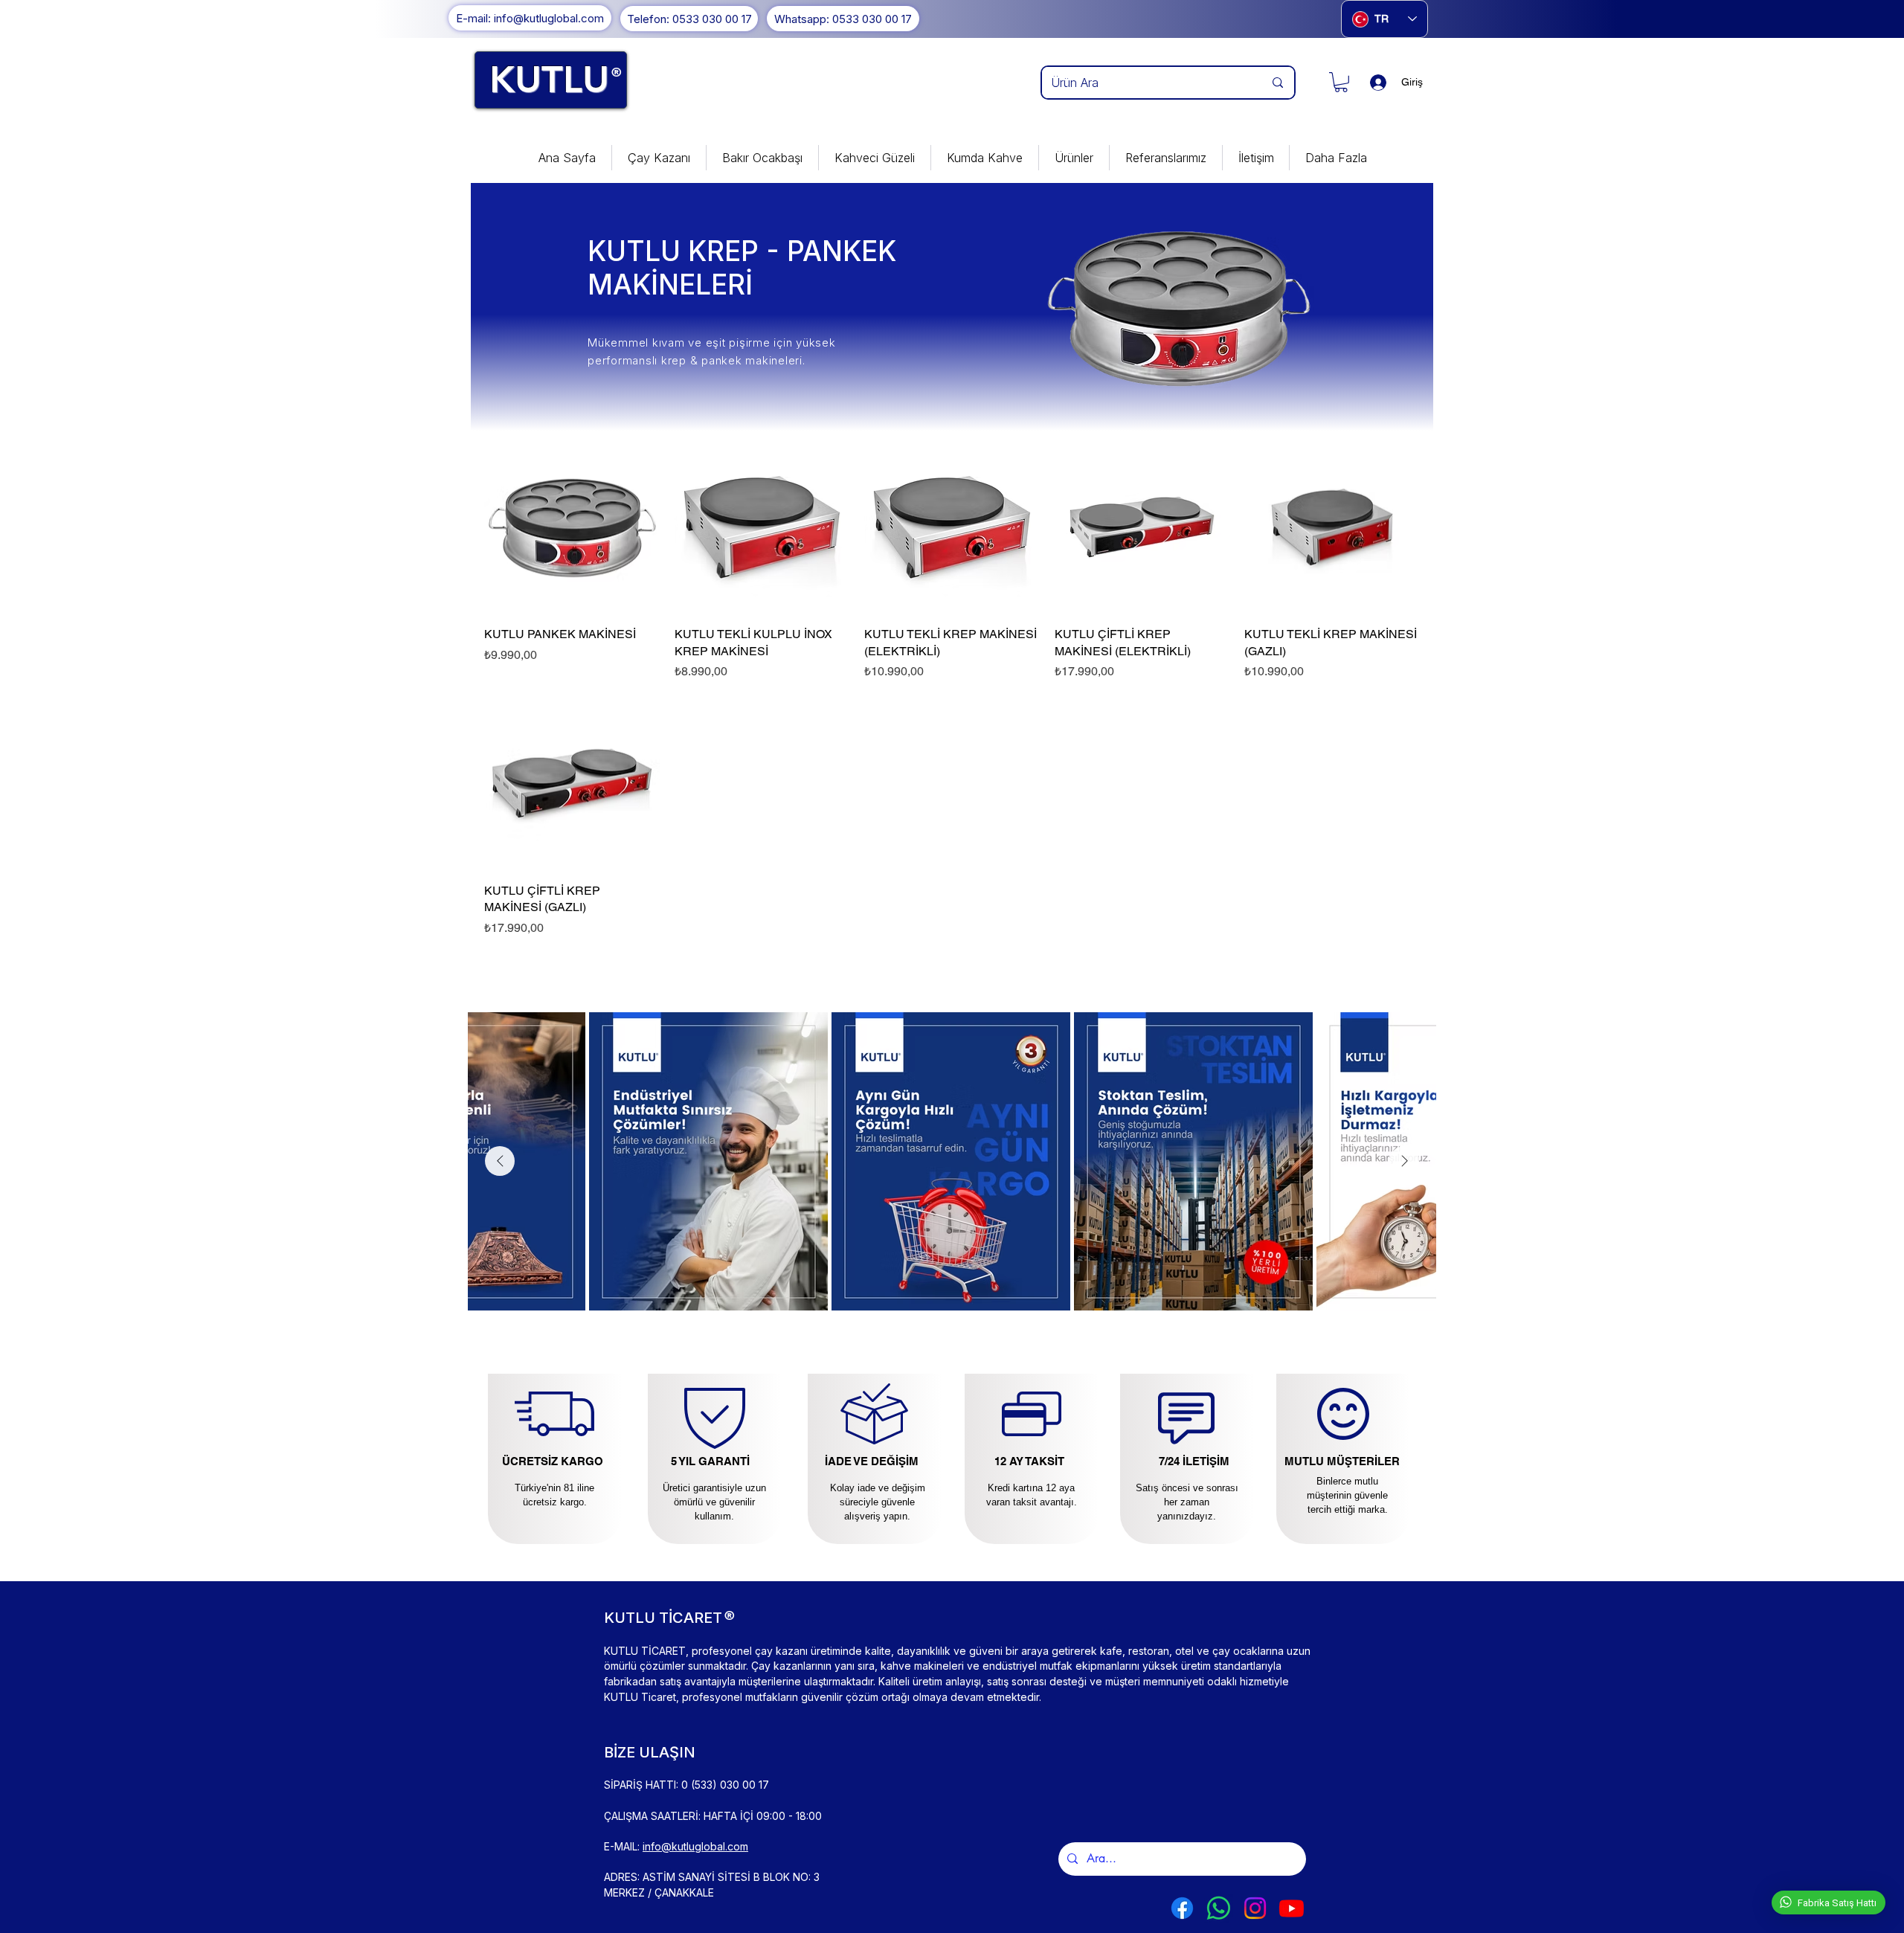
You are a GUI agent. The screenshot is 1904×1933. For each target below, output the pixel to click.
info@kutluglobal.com (695, 1846)
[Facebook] (1182, 1908)
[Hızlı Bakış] (572, 527)
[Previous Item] (500, 1161)
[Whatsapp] (1219, 1908)
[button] (1341, 82)
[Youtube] (1292, 1908)
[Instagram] (1255, 1908)
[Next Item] (1404, 1161)
